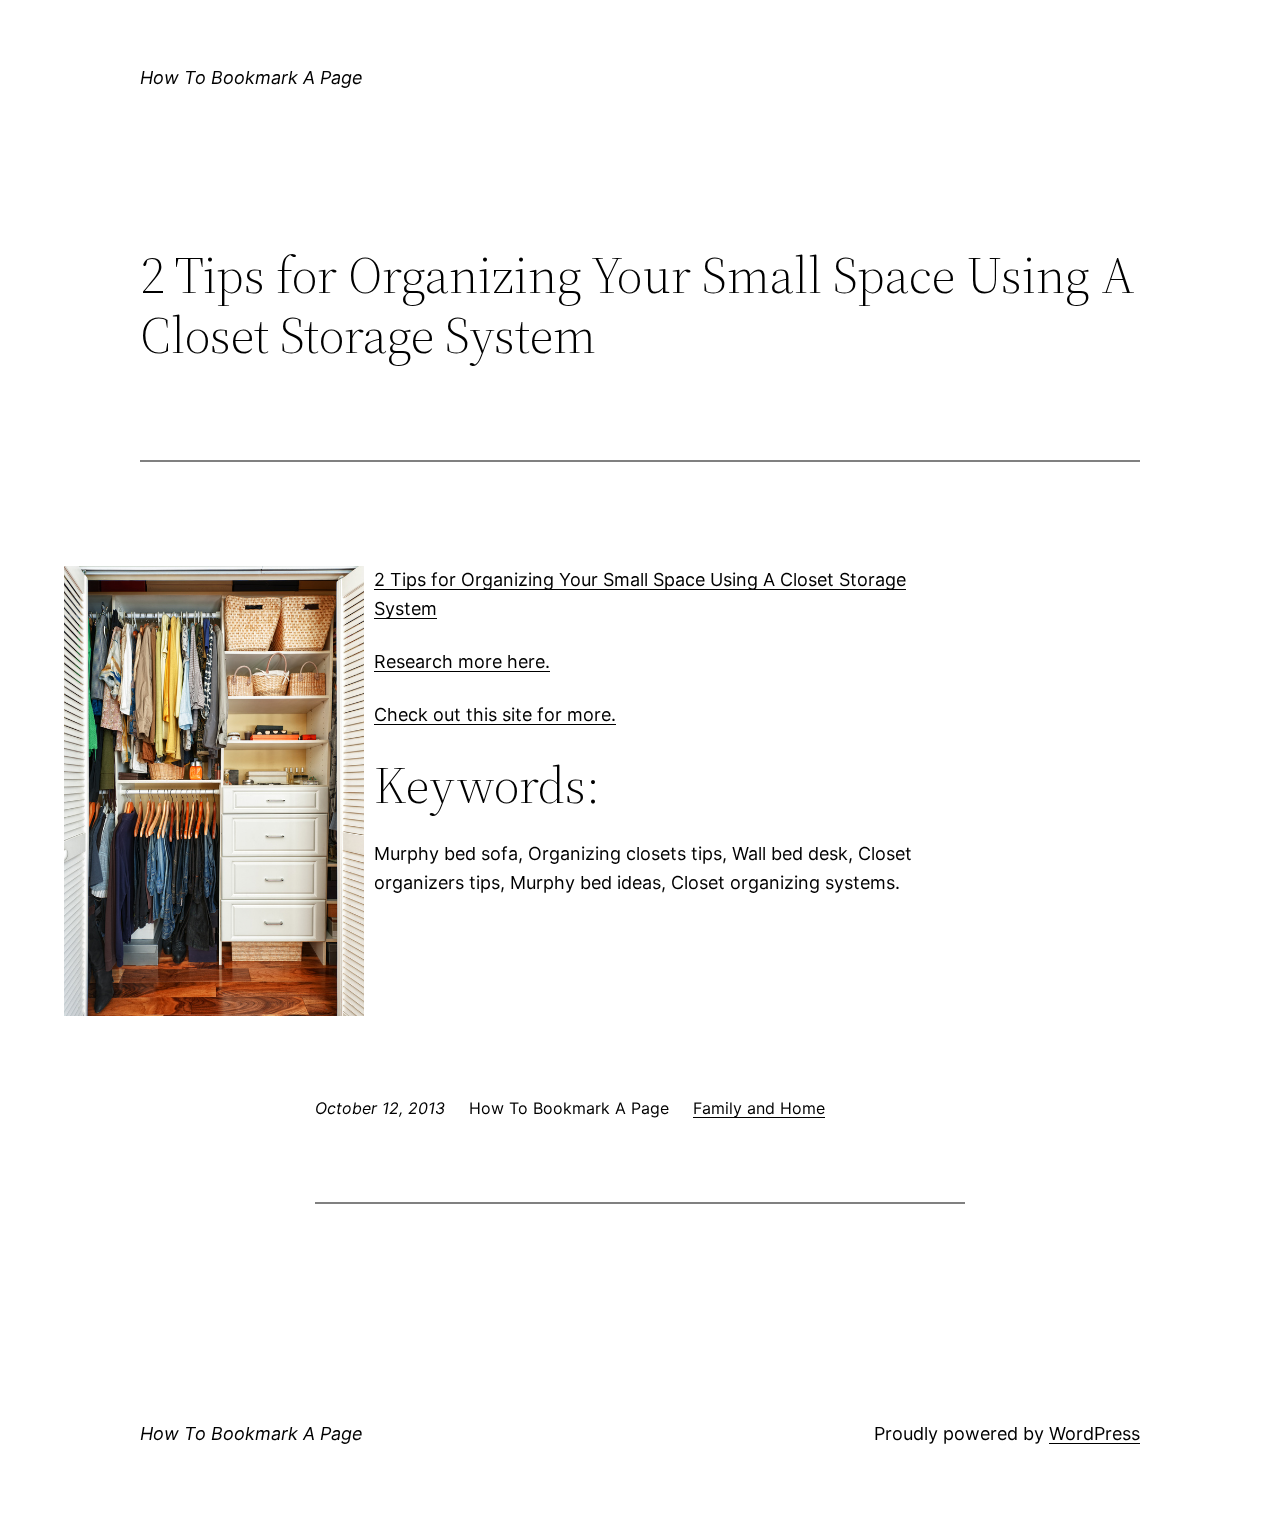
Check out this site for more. (495, 714)
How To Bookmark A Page (251, 77)
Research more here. (462, 661)
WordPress (1094, 1433)
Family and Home (759, 1108)
